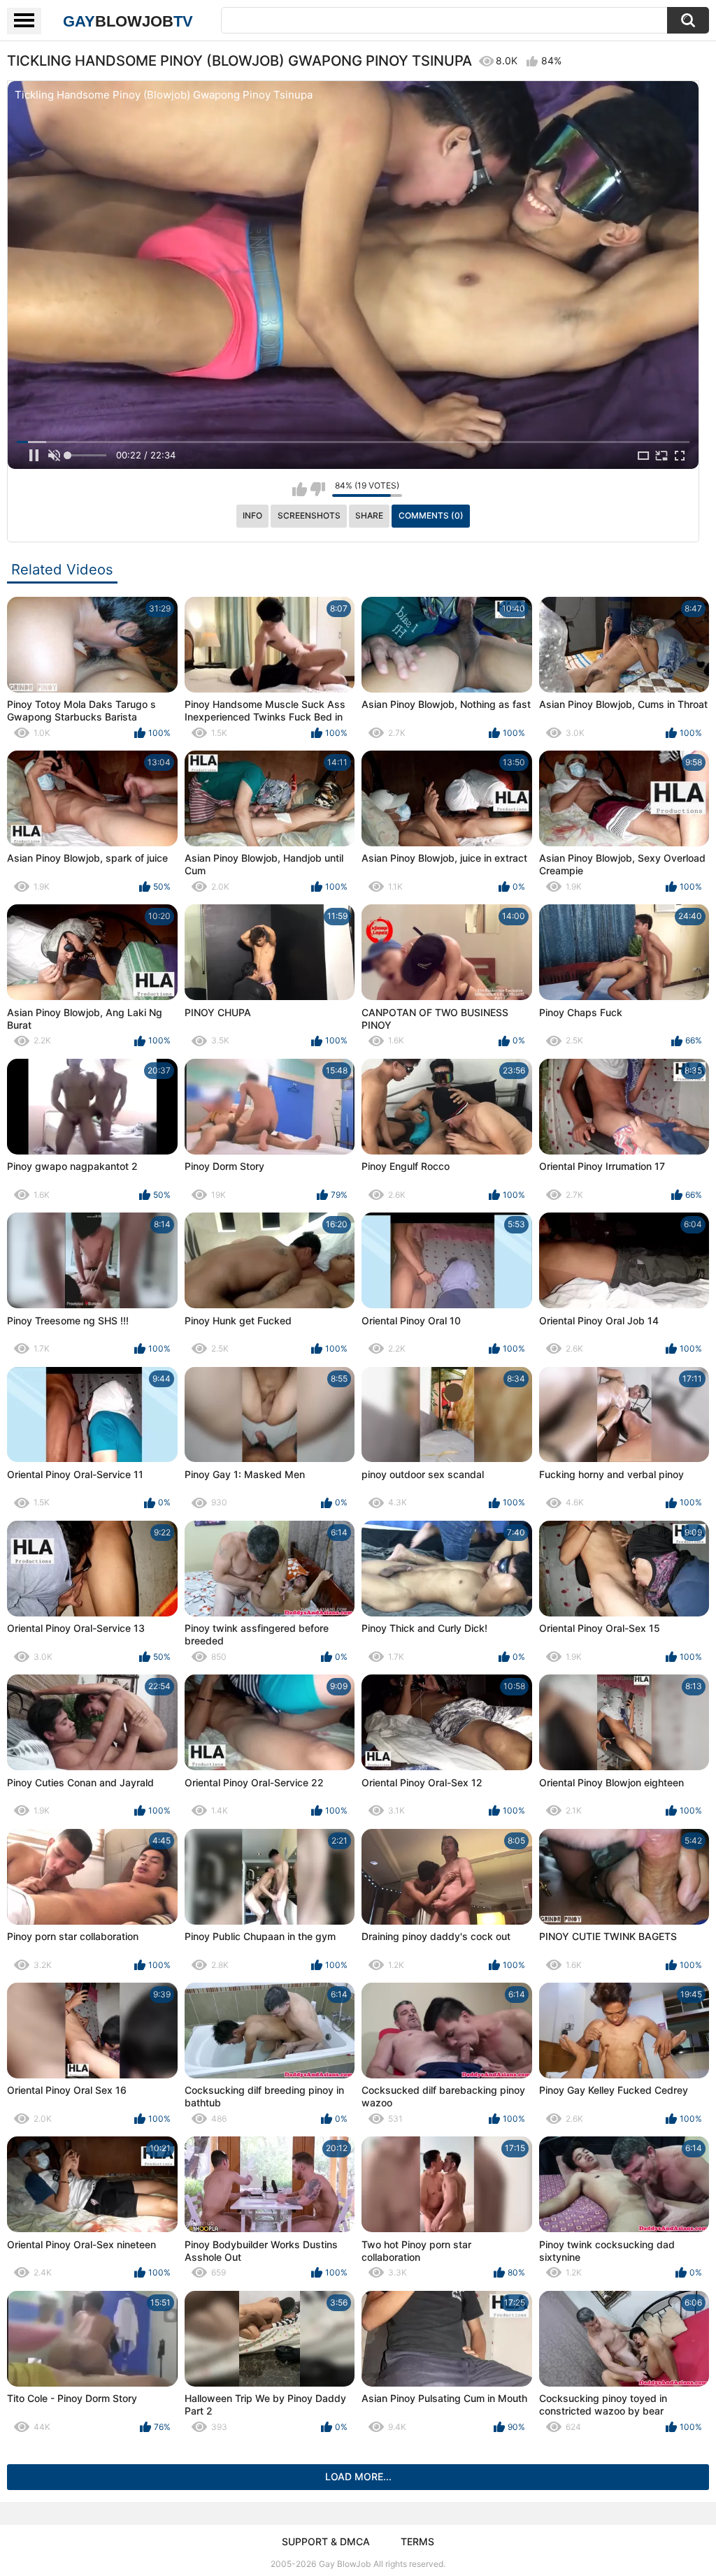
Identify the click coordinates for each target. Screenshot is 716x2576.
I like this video (300, 489)
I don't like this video (318, 489)
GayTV (128, 21)
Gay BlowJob (345, 2564)
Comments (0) (431, 515)
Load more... (358, 2476)
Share (369, 515)
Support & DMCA (326, 2541)
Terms (417, 2541)
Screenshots (309, 515)
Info (252, 515)
